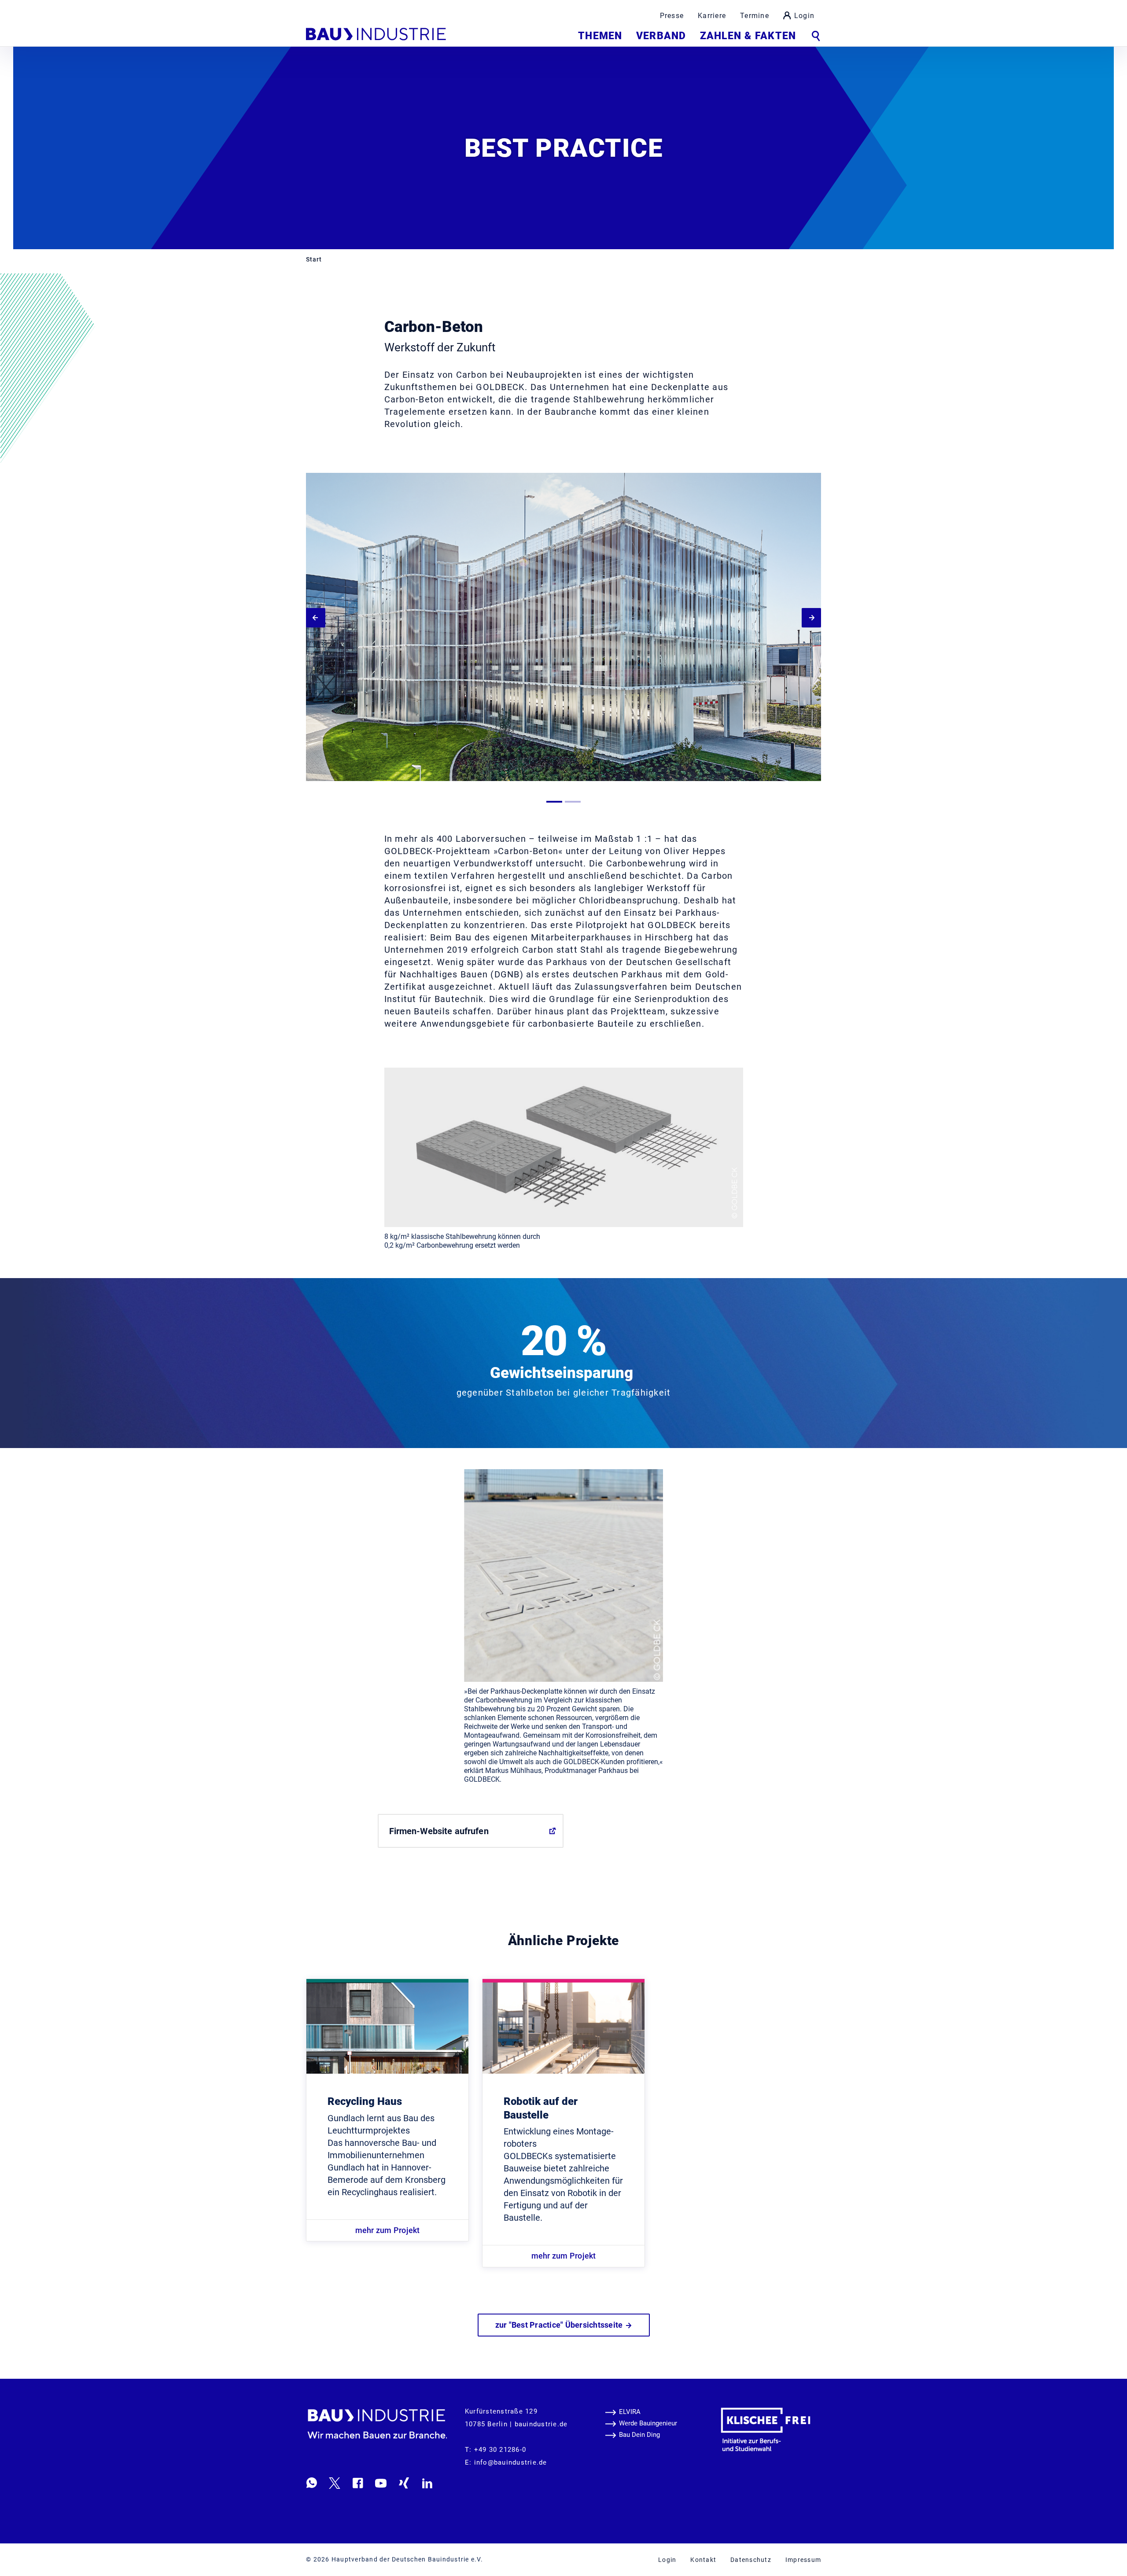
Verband (661, 36)
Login (804, 16)
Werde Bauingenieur (648, 2423)
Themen (600, 36)
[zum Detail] (387, 2027)
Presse (672, 16)
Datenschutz (751, 2560)
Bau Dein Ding (639, 2435)
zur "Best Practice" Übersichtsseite (560, 2325)
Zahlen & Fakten (748, 36)
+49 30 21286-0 (500, 2450)
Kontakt (703, 2560)
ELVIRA (630, 2412)
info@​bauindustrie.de (511, 2462)
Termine (755, 16)
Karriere (712, 16)
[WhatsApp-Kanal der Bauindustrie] (312, 2483)
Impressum (803, 2560)
